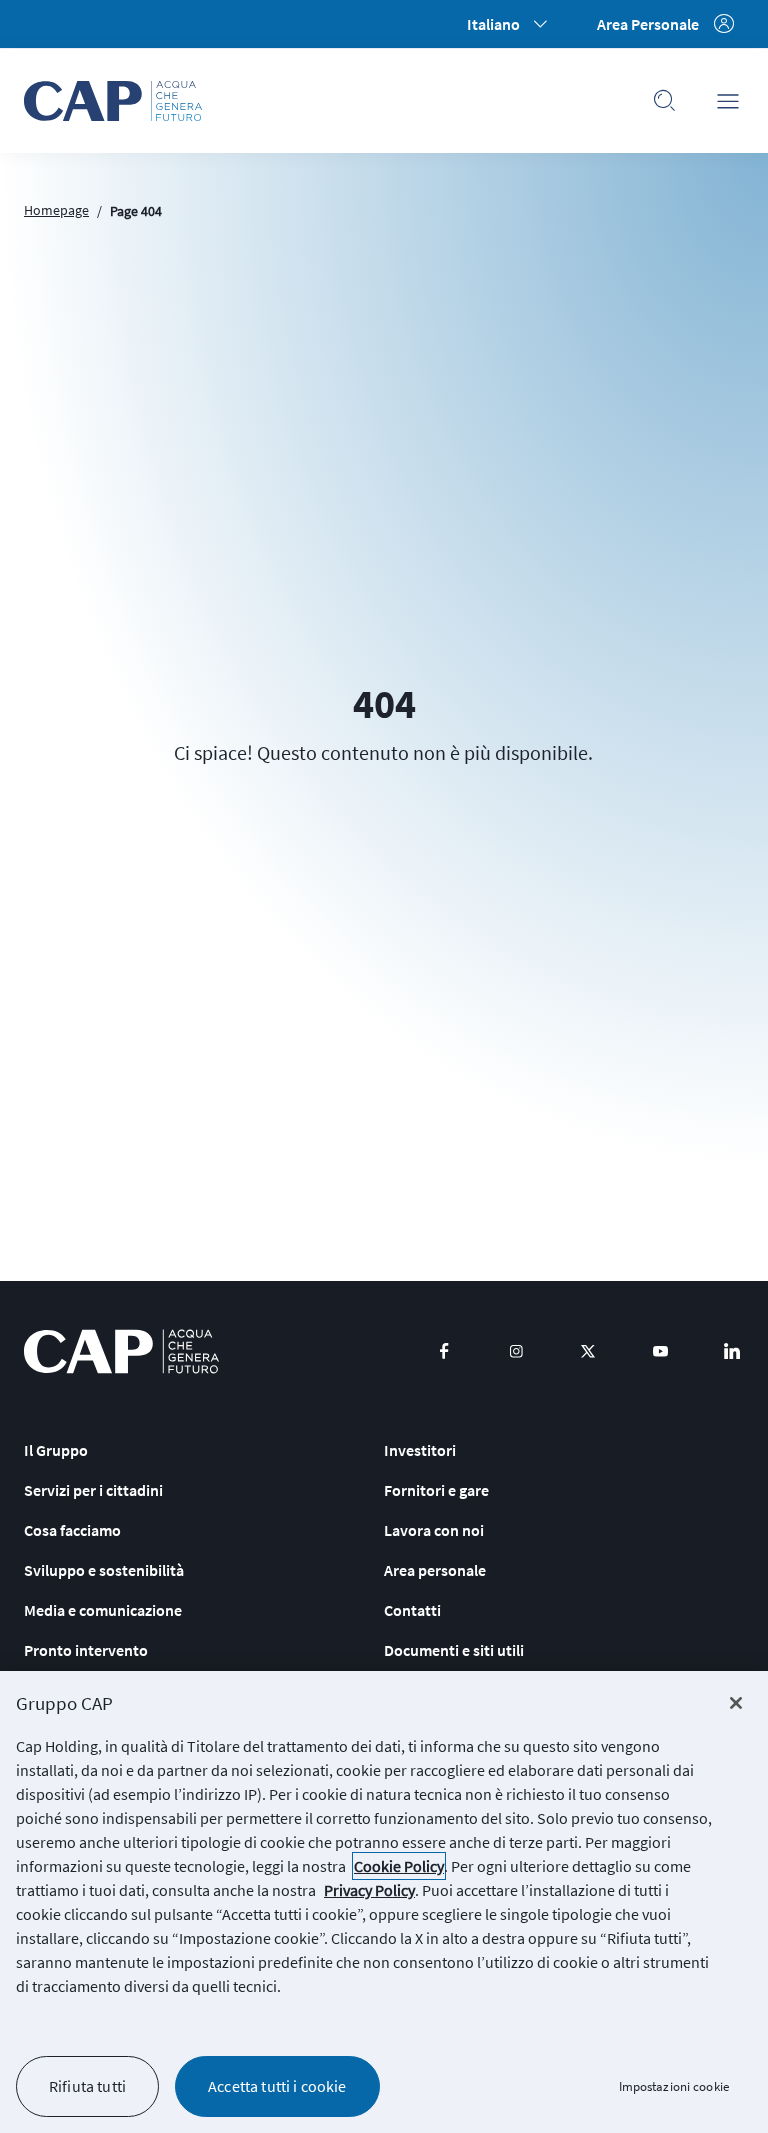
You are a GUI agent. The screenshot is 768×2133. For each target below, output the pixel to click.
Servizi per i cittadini (93, 1490)
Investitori (420, 1450)
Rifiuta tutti (87, 2086)
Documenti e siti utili (454, 1650)
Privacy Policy (369, 1890)
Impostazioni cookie (674, 2086)
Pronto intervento (86, 1650)
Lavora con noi (434, 1530)
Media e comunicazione (103, 1610)
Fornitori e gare (436, 1490)
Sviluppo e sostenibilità (104, 1570)
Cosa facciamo (72, 1530)
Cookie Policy (399, 1866)
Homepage (56, 210)
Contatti (412, 1610)
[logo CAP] (121, 1351)
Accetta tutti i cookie (277, 2086)
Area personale (435, 1570)
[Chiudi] (736, 1703)
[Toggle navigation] (728, 101)
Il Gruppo (56, 1450)
